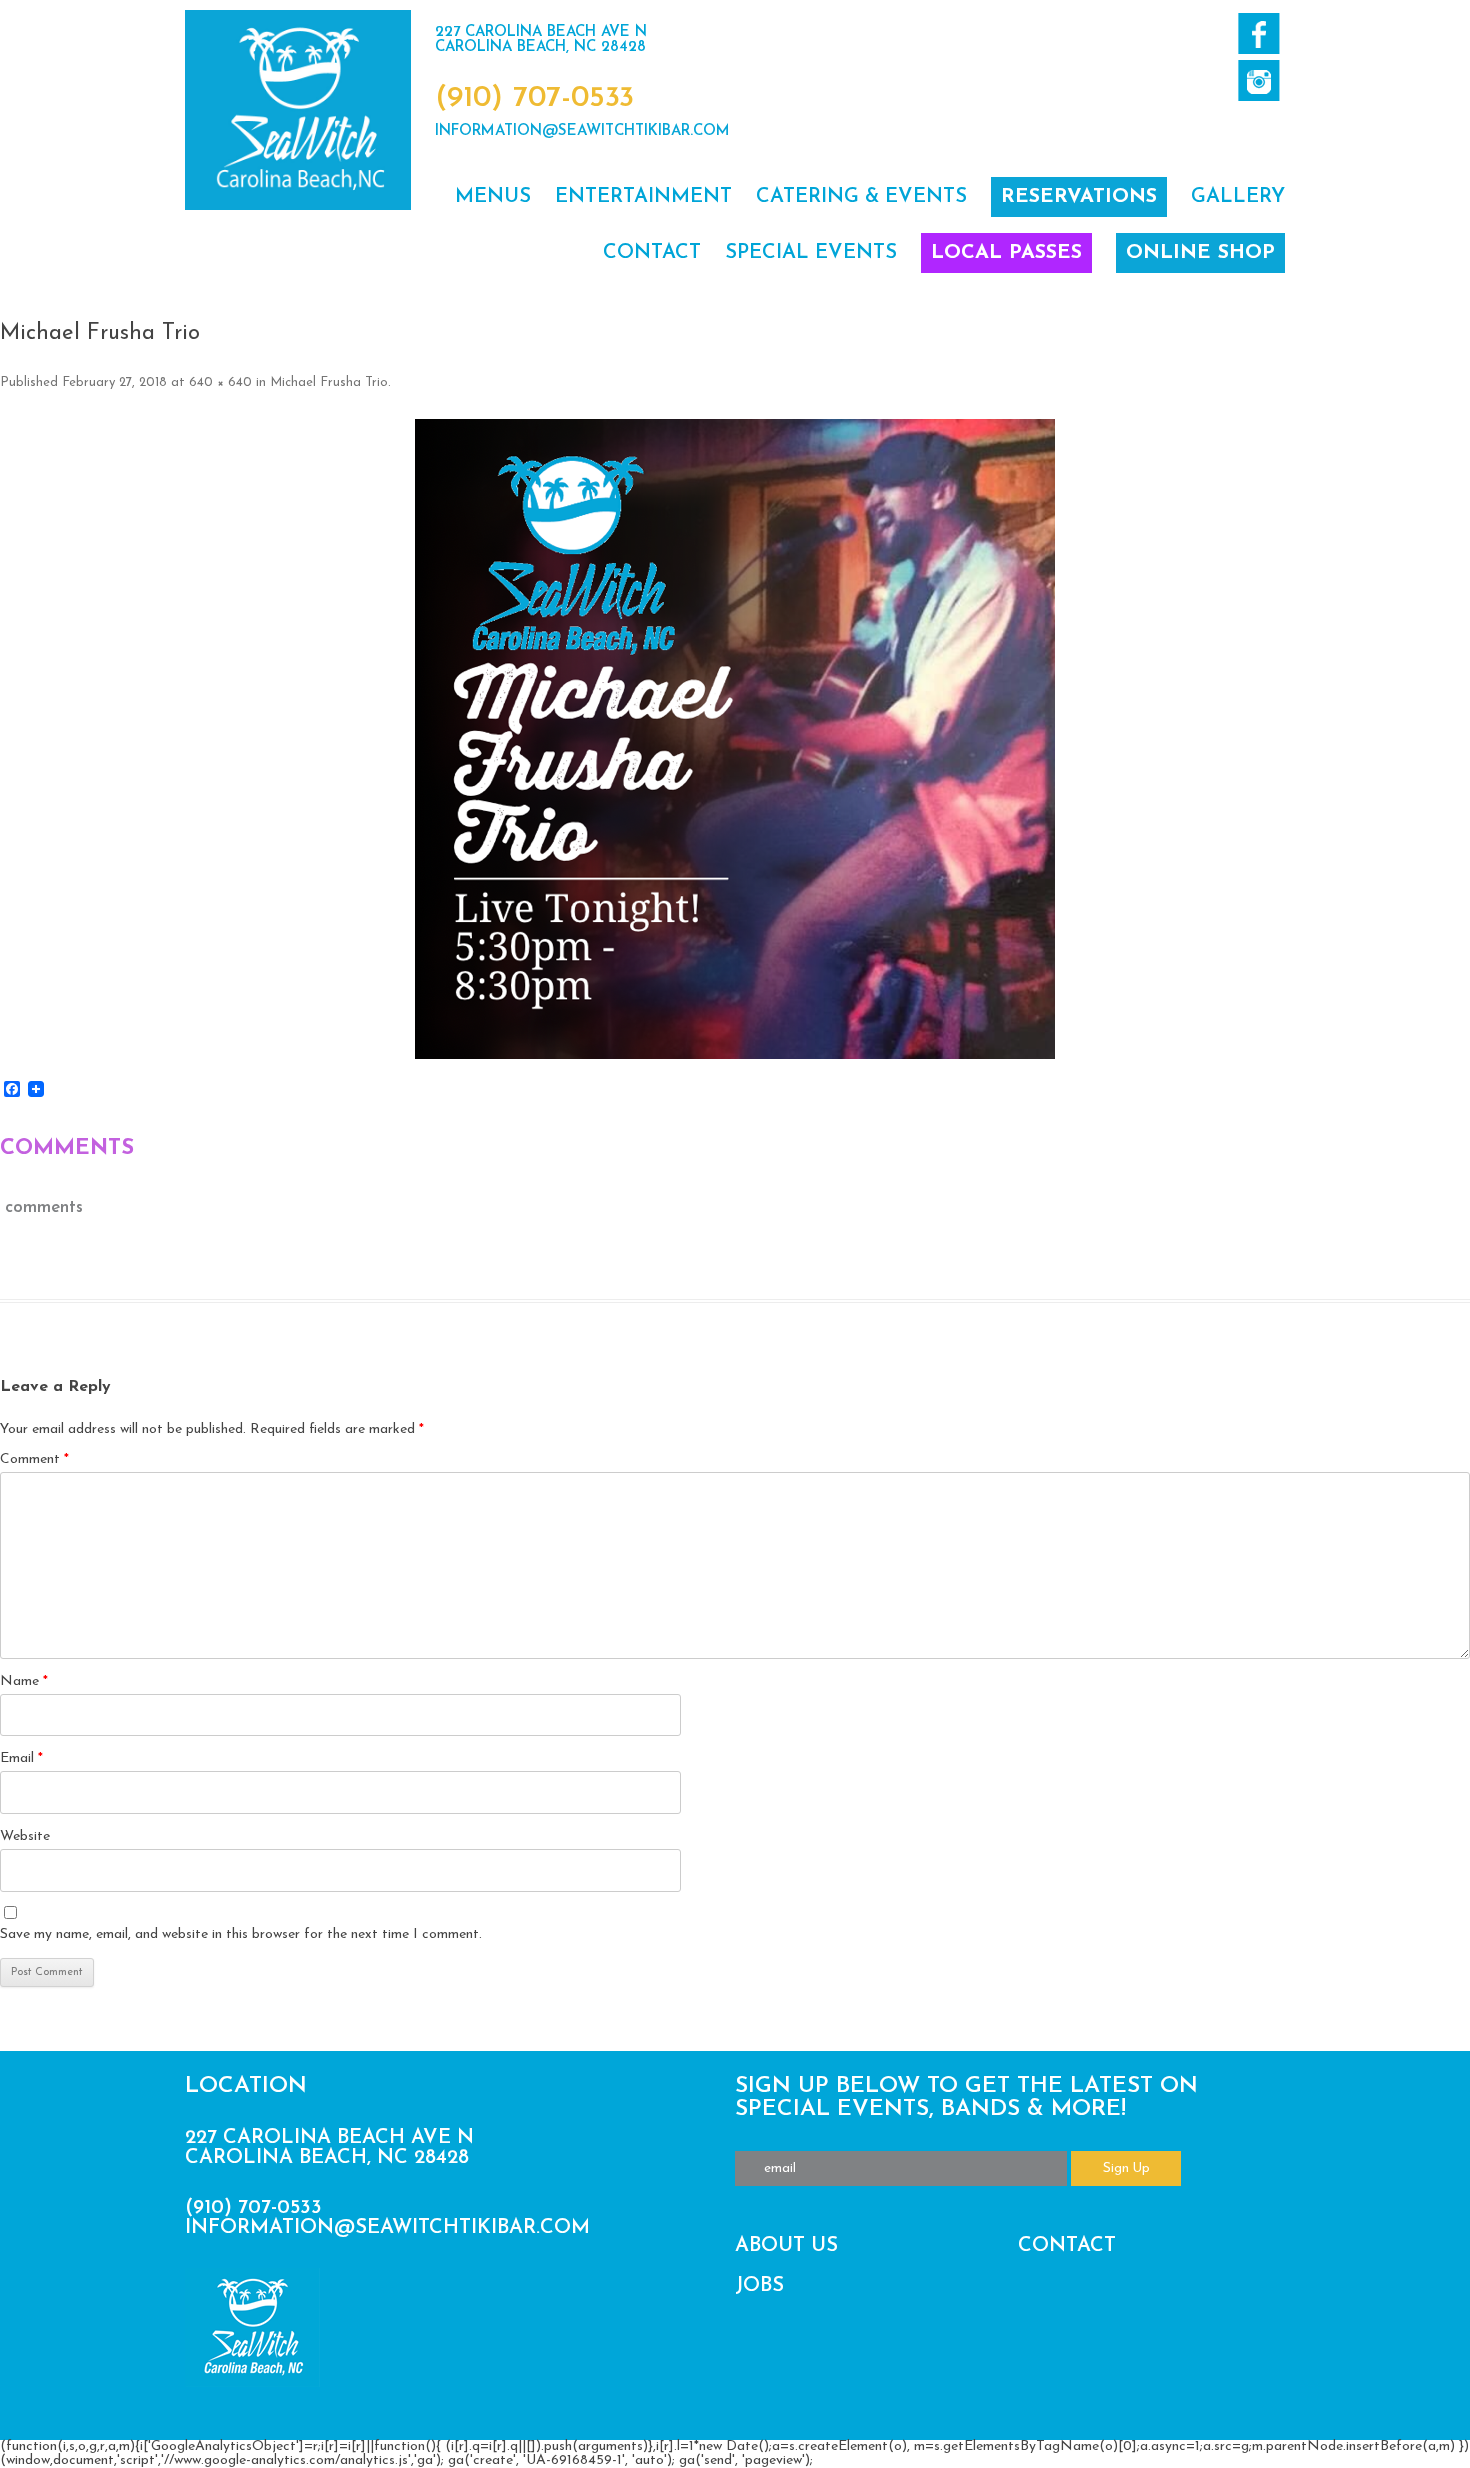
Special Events (811, 253)
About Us (786, 2246)
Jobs (759, 2286)
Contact (652, 253)
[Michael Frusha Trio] (735, 739)
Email (21, 1758)
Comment (34, 1459)
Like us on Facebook (1258, 33)
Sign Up (1126, 2168)
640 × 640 (220, 382)
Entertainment (643, 197)
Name (24, 1681)
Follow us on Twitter (1258, 80)
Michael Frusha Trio (329, 382)
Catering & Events (861, 197)
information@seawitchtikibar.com (582, 131)
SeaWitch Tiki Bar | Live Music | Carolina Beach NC (298, 110)
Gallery (1238, 197)
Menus (493, 197)
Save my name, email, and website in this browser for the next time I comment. (241, 1934)
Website (25, 1836)
